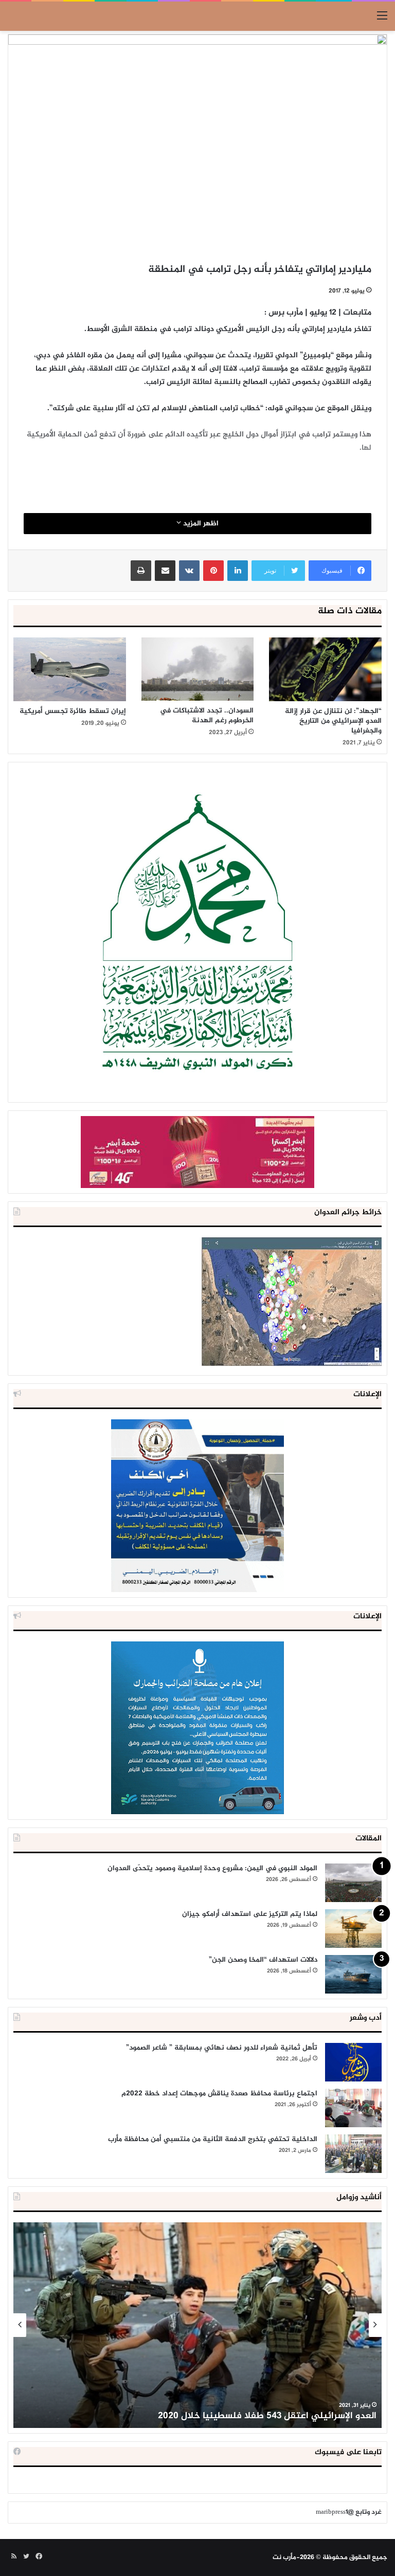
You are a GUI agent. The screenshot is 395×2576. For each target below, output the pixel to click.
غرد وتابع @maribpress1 (349, 2512)
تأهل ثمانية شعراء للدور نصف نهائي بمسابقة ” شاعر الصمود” (222, 2048)
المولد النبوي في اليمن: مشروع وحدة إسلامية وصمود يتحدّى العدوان (212, 1868)
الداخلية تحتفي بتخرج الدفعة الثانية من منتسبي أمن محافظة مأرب (213, 2139)
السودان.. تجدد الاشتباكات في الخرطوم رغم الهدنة (207, 716)
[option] (197, 2325)
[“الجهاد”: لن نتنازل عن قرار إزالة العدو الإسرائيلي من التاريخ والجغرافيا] (325, 669)
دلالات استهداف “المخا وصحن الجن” (263, 1960)
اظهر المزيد (200, 524)
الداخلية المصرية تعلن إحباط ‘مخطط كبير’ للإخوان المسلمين (257, 2416)
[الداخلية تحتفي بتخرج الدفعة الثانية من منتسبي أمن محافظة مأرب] (353, 2154)
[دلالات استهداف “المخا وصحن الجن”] (353, 1974)
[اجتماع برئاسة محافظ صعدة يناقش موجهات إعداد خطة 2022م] (353, 2108)
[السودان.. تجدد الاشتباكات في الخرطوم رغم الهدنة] (198, 669)
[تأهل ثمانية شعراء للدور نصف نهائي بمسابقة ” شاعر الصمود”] (353, 2062)
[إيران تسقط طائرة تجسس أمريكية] (70, 669)
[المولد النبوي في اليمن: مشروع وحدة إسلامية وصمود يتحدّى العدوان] (353, 1883)
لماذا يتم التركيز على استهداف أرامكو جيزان (250, 1914)
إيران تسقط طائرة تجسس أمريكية (73, 711)
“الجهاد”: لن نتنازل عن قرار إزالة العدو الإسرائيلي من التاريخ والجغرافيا (333, 721)
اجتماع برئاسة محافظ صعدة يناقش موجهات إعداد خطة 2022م (219, 2094)
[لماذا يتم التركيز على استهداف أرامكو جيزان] (353, 1929)
